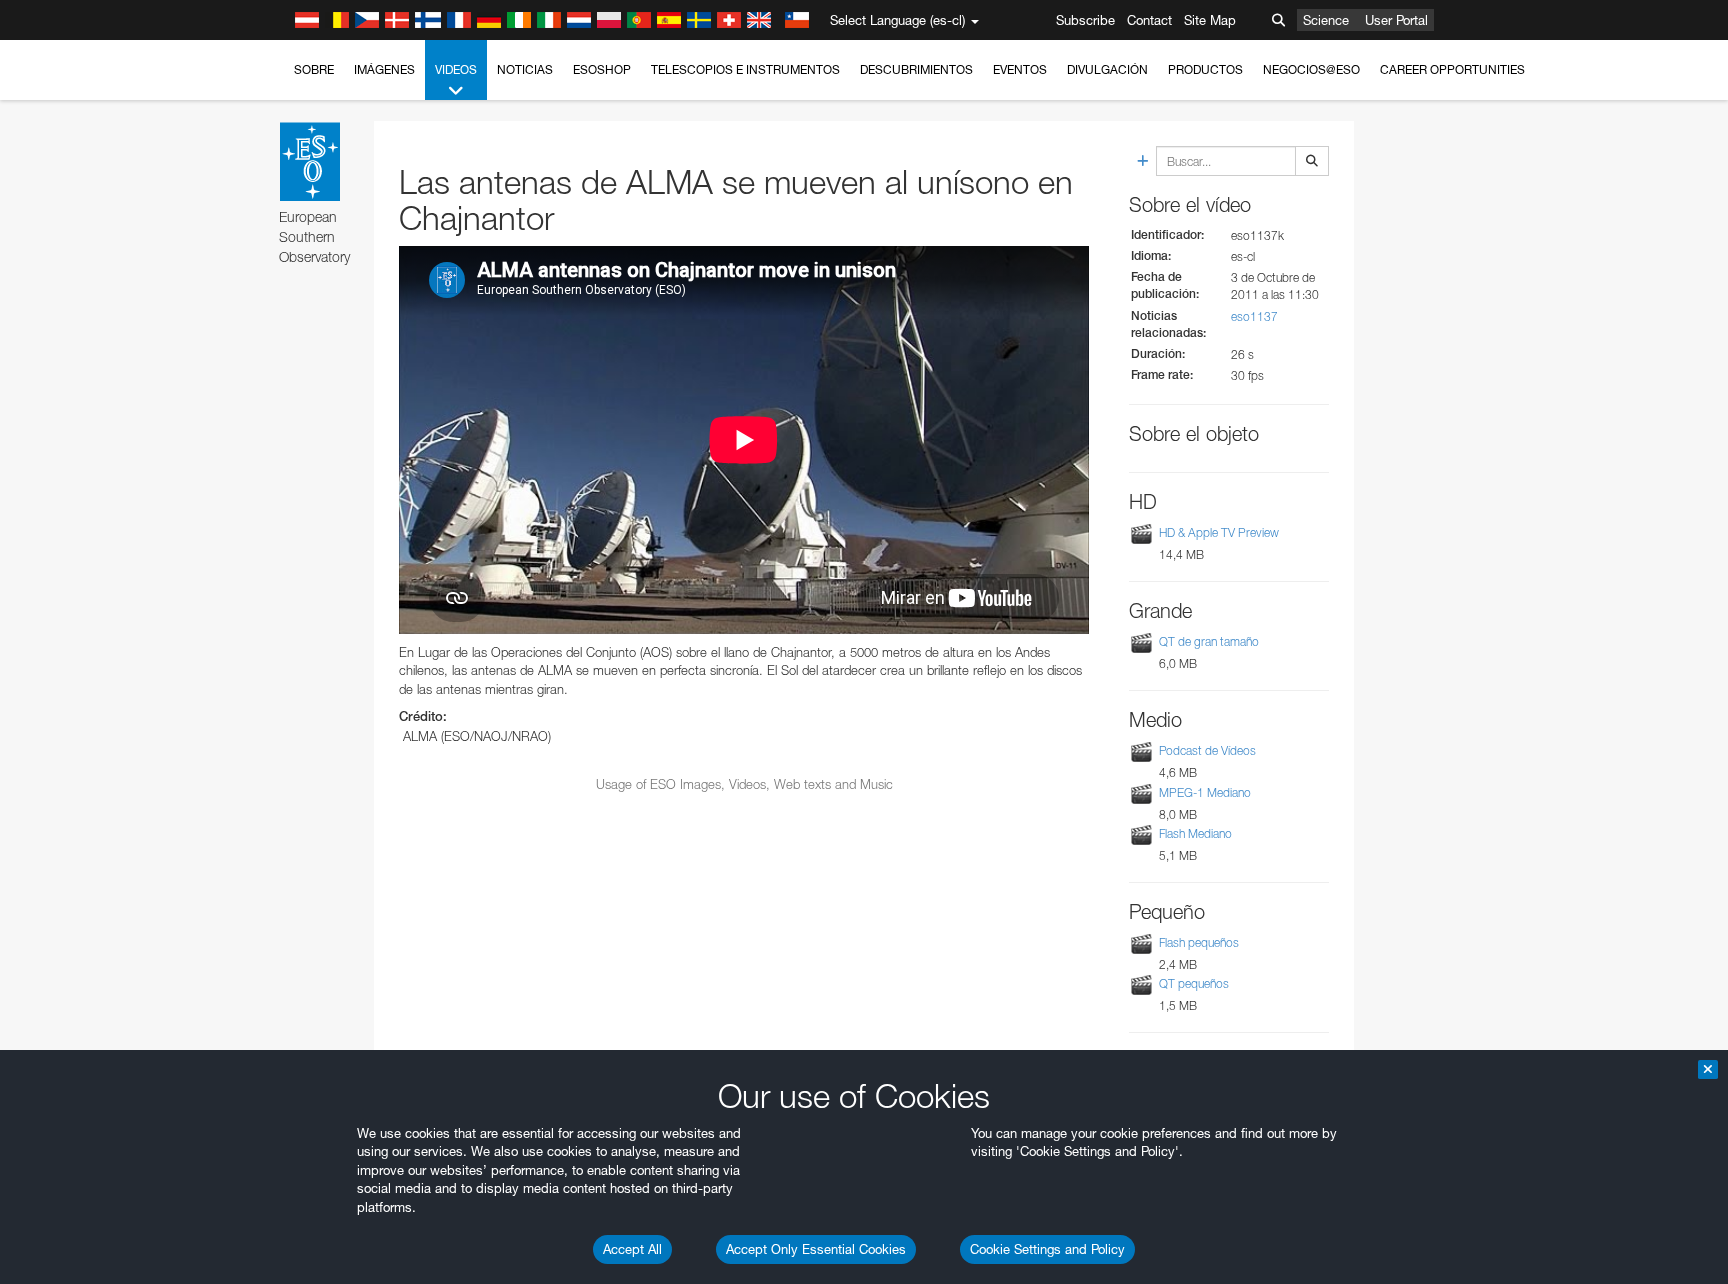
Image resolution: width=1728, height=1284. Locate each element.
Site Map (1210, 20)
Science (1326, 20)
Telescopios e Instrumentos (745, 69)
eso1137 (1254, 316)
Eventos (1020, 69)
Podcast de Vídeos (1207, 751)
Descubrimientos (916, 69)
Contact (1149, 20)
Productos (1205, 69)
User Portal (1396, 20)
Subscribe (1085, 20)
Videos (456, 69)
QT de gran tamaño (1209, 641)
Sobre (314, 69)
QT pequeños (1194, 983)
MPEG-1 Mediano (1205, 792)
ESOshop (602, 69)
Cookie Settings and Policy (1047, 1249)
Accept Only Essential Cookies (816, 1249)
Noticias (525, 69)
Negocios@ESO (1311, 69)
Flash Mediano (1195, 833)
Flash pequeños (1199, 942)
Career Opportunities (1452, 69)
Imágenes (384, 69)
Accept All (632, 1249)
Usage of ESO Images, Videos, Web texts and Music (744, 784)
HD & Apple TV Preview (1219, 532)
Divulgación (1107, 69)
